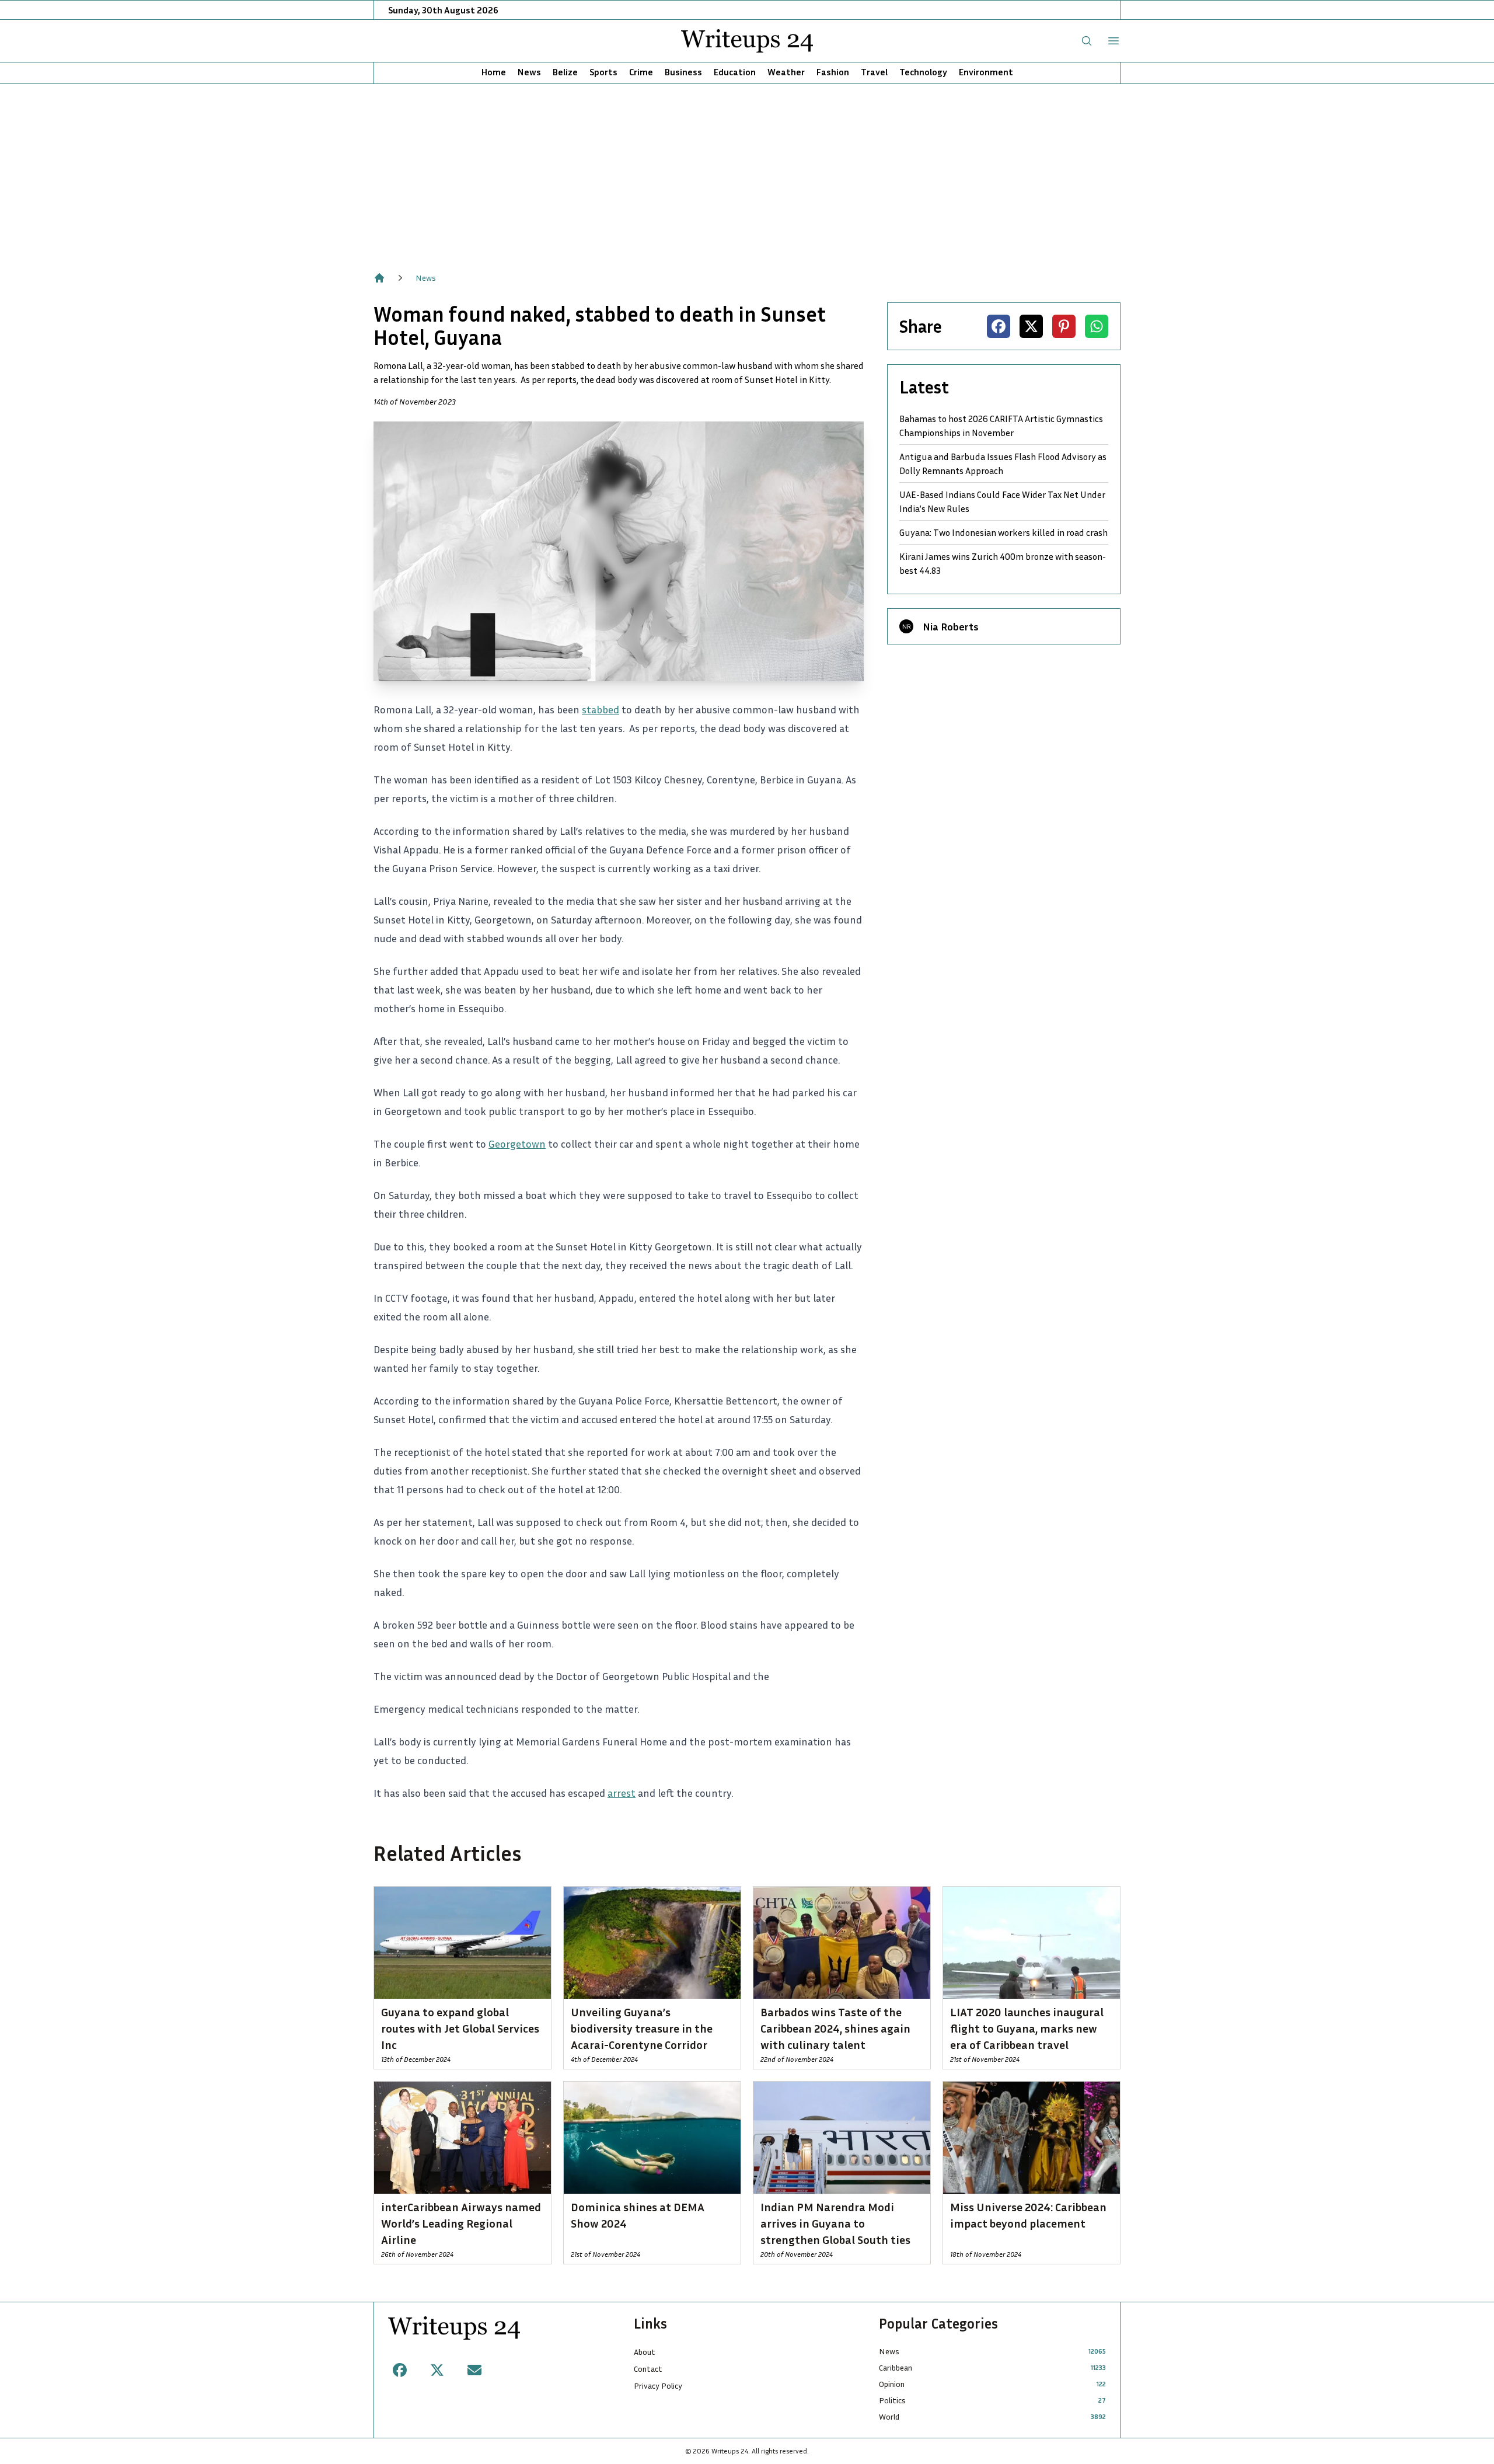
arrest (622, 1793)
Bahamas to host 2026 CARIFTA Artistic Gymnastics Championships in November (1001, 426)
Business (683, 72)
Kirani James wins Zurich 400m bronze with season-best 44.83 (1003, 563)
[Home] (379, 278)
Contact (648, 2369)
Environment (986, 72)
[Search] (1087, 41)
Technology (923, 72)
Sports (603, 72)
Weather (786, 72)
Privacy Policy (658, 2385)
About (645, 2352)
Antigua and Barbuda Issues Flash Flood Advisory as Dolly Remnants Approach (1003, 463)
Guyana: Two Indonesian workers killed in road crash (1003, 532)
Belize (565, 72)
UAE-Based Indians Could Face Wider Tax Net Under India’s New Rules (1002, 501)
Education (735, 72)
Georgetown (517, 1144)
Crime (641, 72)
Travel (874, 72)
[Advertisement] (747, 172)
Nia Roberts (951, 626)
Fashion (833, 72)
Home (494, 72)
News (529, 72)
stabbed (601, 709)
